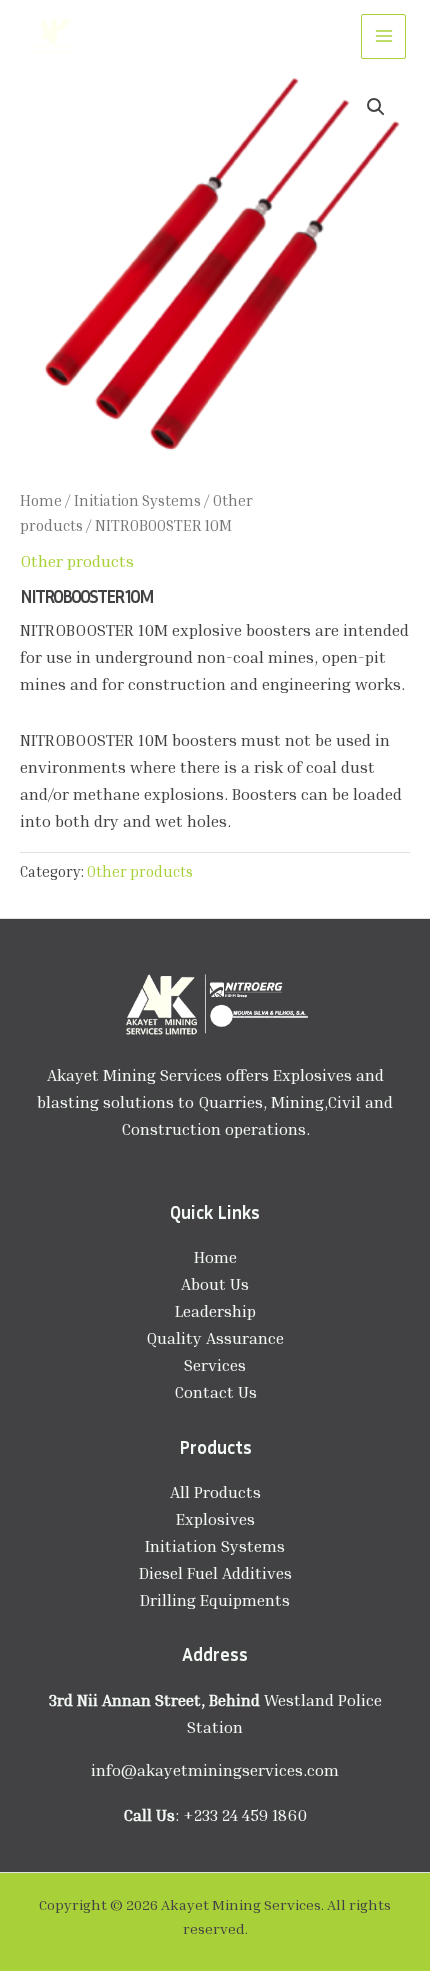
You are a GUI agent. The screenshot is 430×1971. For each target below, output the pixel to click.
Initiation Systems (137, 500)
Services (215, 1365)
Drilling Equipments (215, 1600)
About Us (215, 1284)
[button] (376, 107)
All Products (215, 1492)
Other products (77, 561)
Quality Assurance (215, 1338)
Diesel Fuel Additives (215, 1573)
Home (41, 500)
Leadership (215, 1311)
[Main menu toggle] (383, 36)
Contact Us (215, 1392)
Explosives (215, 1519)
